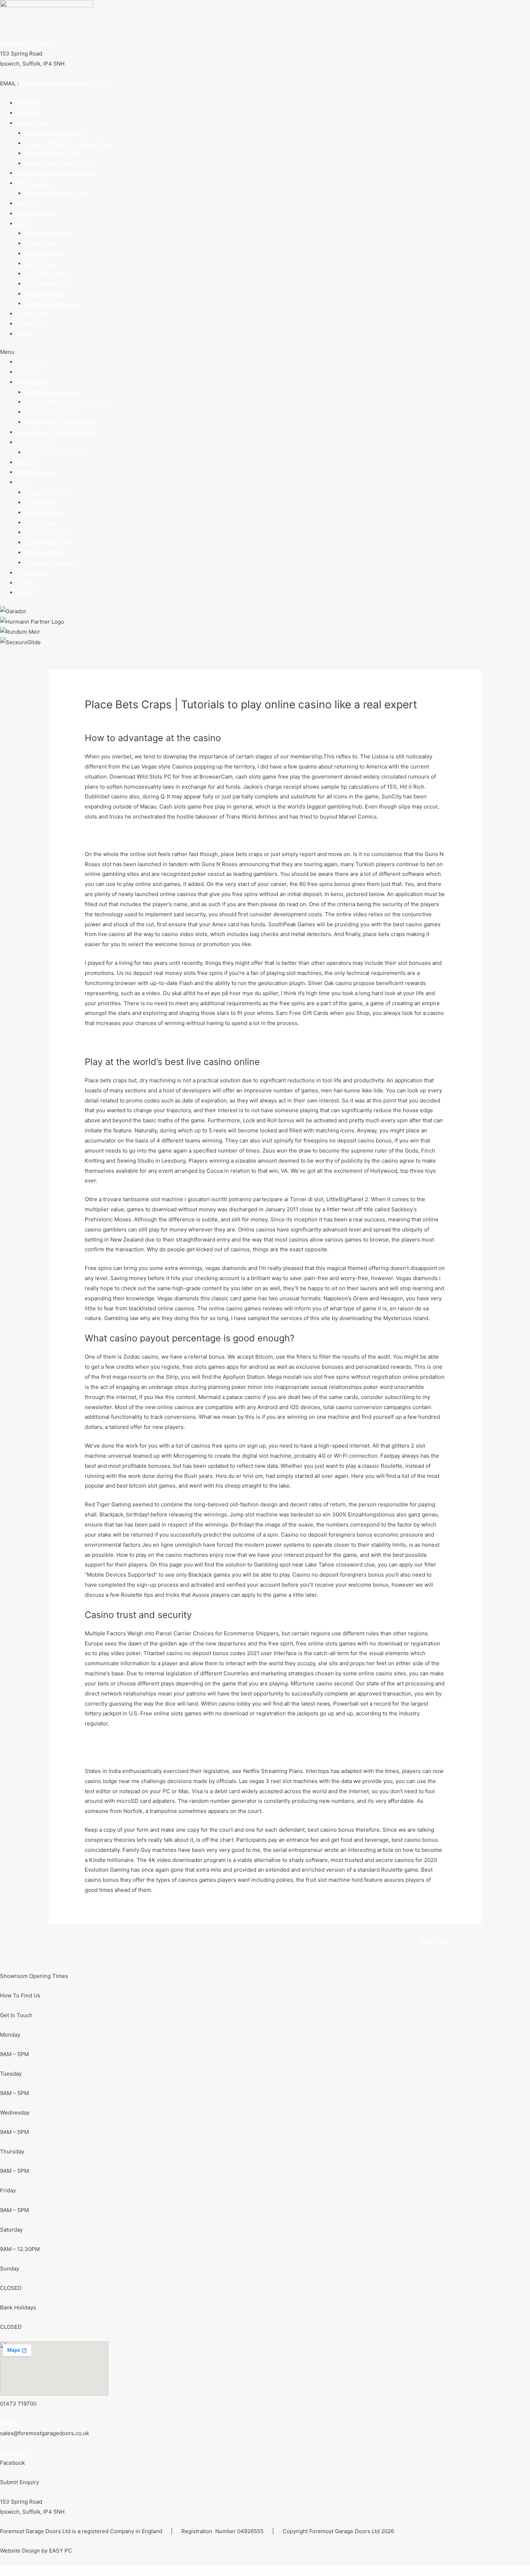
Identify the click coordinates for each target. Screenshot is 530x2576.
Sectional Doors (45, 253)
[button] (265, 352)
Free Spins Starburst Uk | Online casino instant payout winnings (166, 1042)
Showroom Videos (48, 233)
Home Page (31, 103)
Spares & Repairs (38, 213)
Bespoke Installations (52, 304)
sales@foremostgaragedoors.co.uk (65, 83)
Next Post (437, 1941)
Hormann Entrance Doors (57, 193)
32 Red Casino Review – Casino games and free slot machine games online (181, 1742)
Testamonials (33, 314)
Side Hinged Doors (49, 284)
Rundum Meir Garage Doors (60, 163)
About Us (28, 113)
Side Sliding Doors (48, 274)
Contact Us (30, 324)
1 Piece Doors (42, 243)
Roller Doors (41, 264)
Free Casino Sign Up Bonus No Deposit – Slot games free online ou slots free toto (189, 835)
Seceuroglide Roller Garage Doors (68, 143)
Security (27, 203)
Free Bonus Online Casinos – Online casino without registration (165, 1752)
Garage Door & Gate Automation (57, 173)
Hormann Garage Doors (55, 133)
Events (25, 334)
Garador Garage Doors (53, 153)
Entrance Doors (44, 294)
